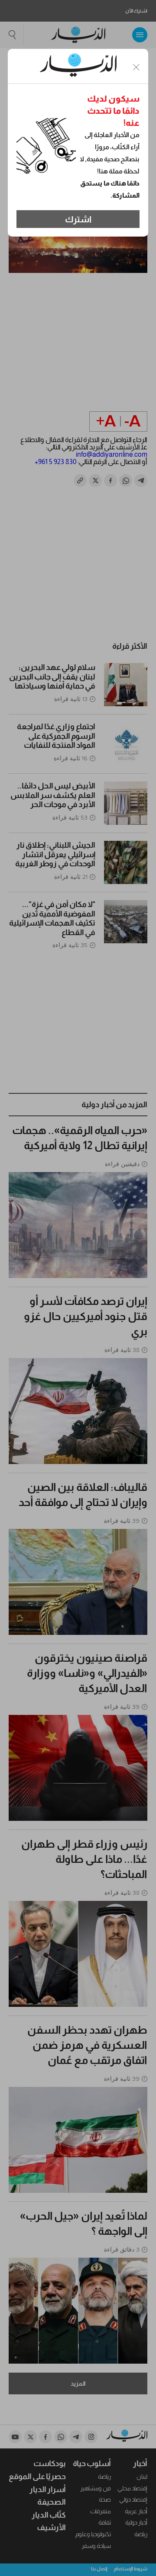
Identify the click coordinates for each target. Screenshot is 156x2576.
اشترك (78, 219)
